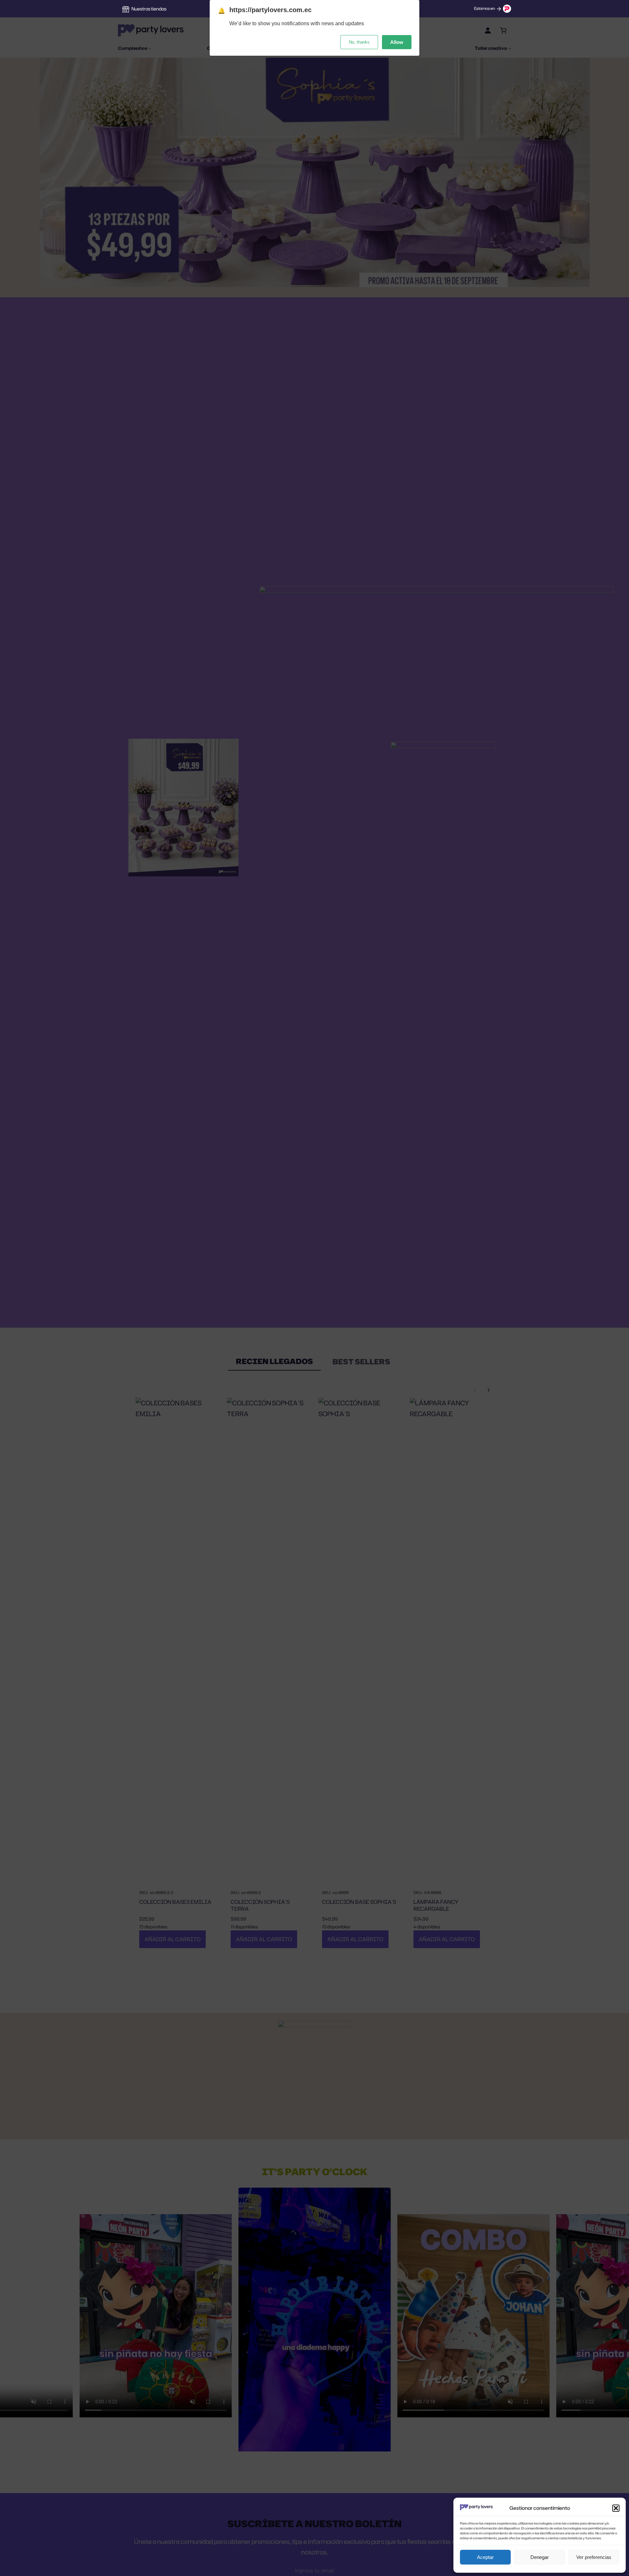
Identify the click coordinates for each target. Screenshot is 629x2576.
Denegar (540, 2557)
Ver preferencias (594, 2557)
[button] (616, 2508)
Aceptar (485, 2557)
